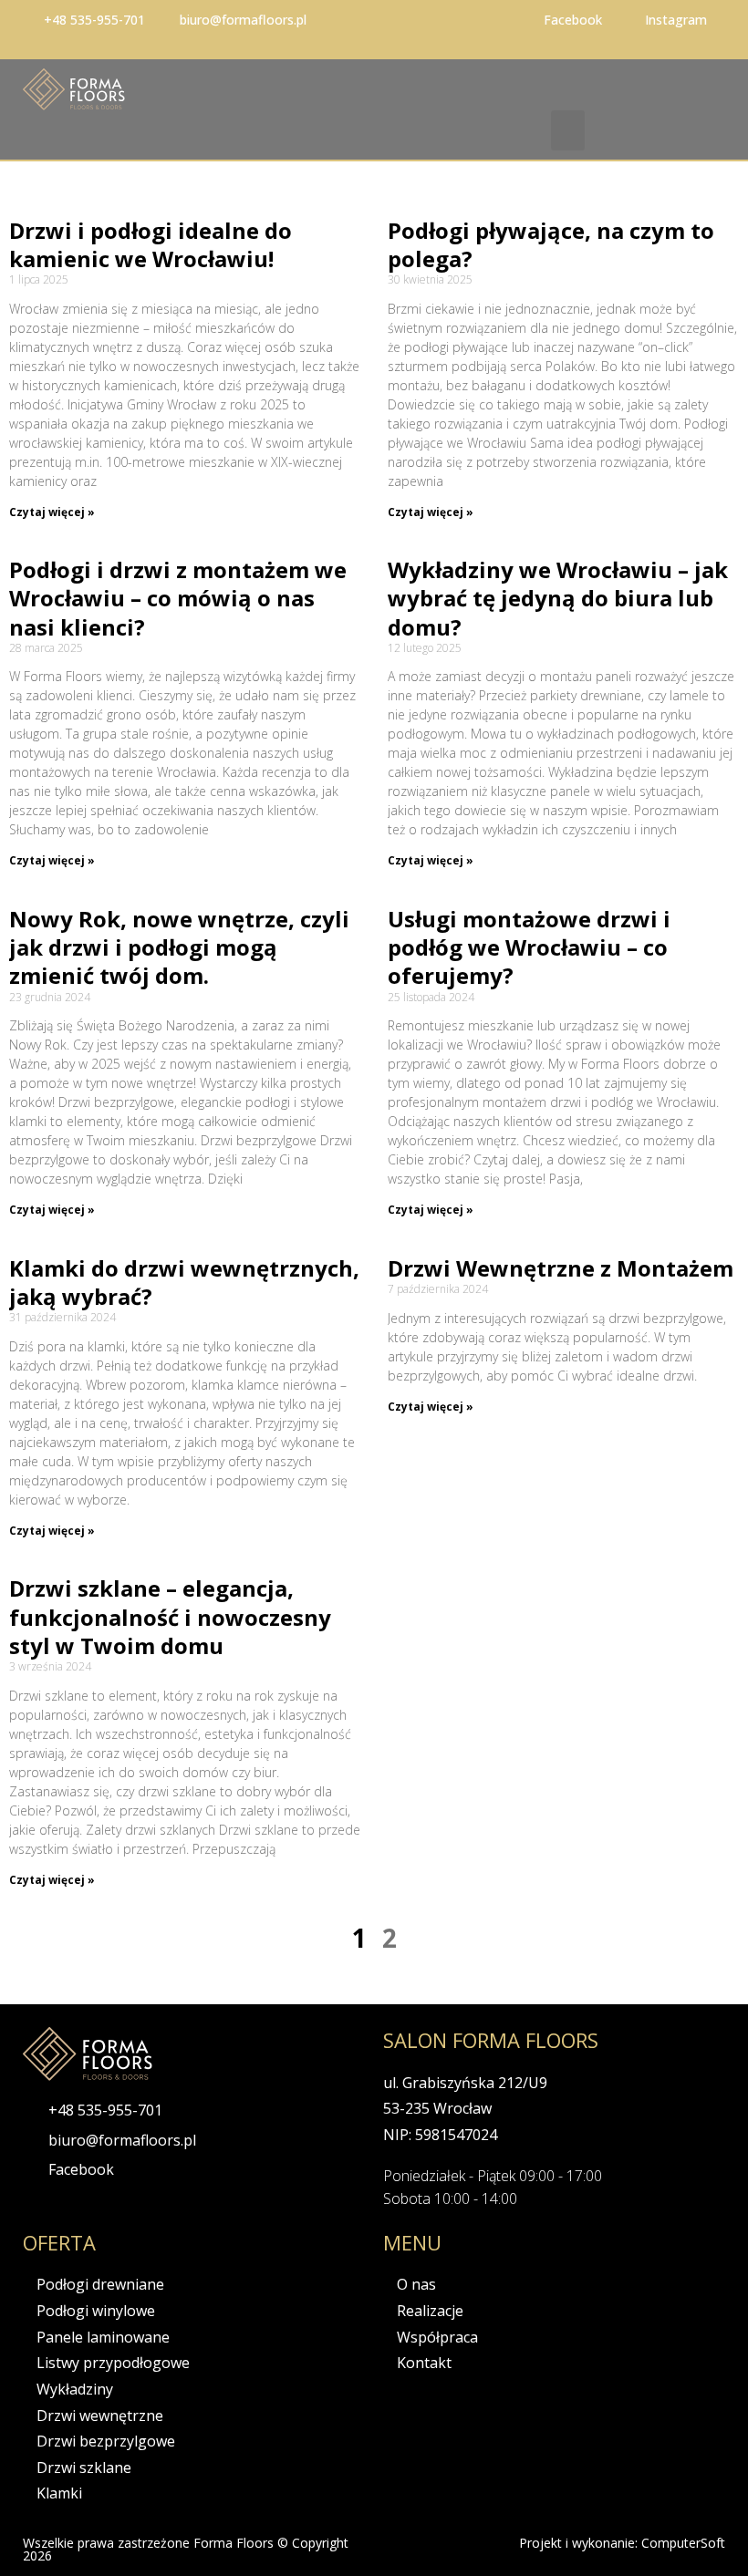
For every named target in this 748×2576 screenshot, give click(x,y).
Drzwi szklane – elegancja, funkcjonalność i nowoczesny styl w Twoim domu (170, 1616)
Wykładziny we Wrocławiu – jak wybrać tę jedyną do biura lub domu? (558, 598)
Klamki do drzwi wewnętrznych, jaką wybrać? (184, 1282)
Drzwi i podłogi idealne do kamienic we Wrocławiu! (151, 244)
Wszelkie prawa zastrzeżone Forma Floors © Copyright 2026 (186, 2549)
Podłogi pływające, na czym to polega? (551, 244)
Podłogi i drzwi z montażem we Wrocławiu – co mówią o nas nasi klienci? (178, 598)
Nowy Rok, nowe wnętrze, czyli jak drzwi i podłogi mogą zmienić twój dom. (179, 947)
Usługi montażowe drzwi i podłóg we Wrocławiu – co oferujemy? (529, 947)
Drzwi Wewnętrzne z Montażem (561, 1268)
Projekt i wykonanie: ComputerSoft (622, 2543)
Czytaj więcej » (52, 512)
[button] (568, 130)
